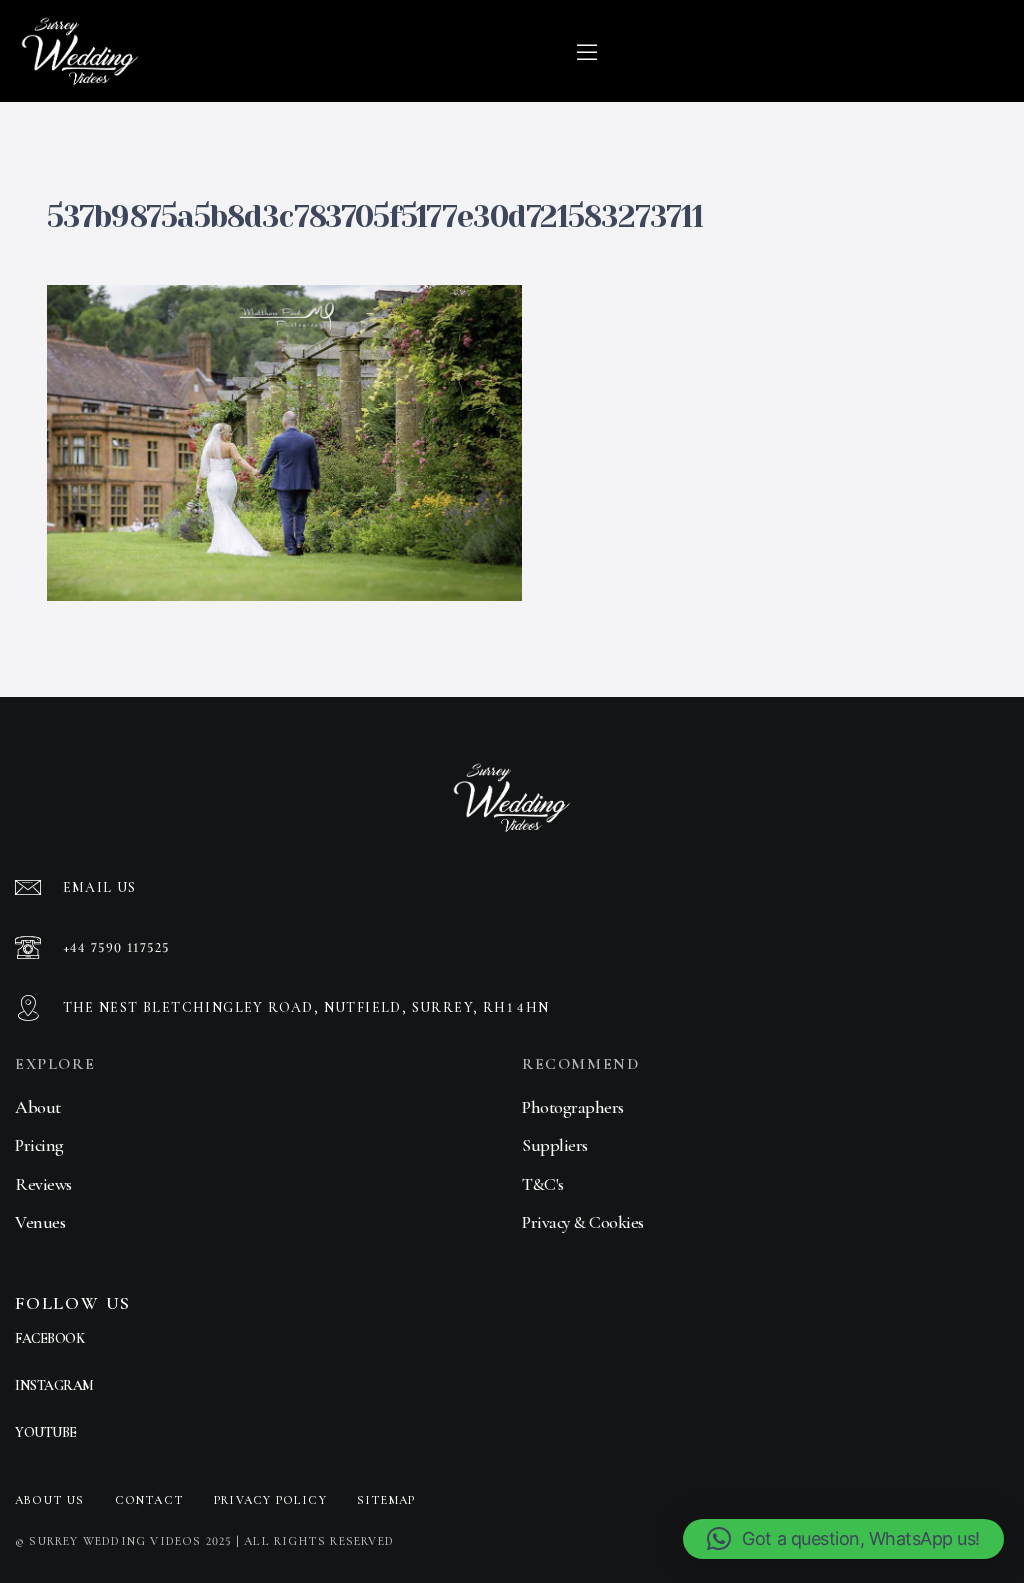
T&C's (543, 1184)
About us (50, 1500)
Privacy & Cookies (583, 1222)
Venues (40, 1222)
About (38, 1107)
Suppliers (555, 1145)
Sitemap (386, 1500)
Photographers (573, 1107)
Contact (149, 1500)
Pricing (39, 1145)
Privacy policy (270, 1500)
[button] (843, 1539)
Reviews (43, 1184)
